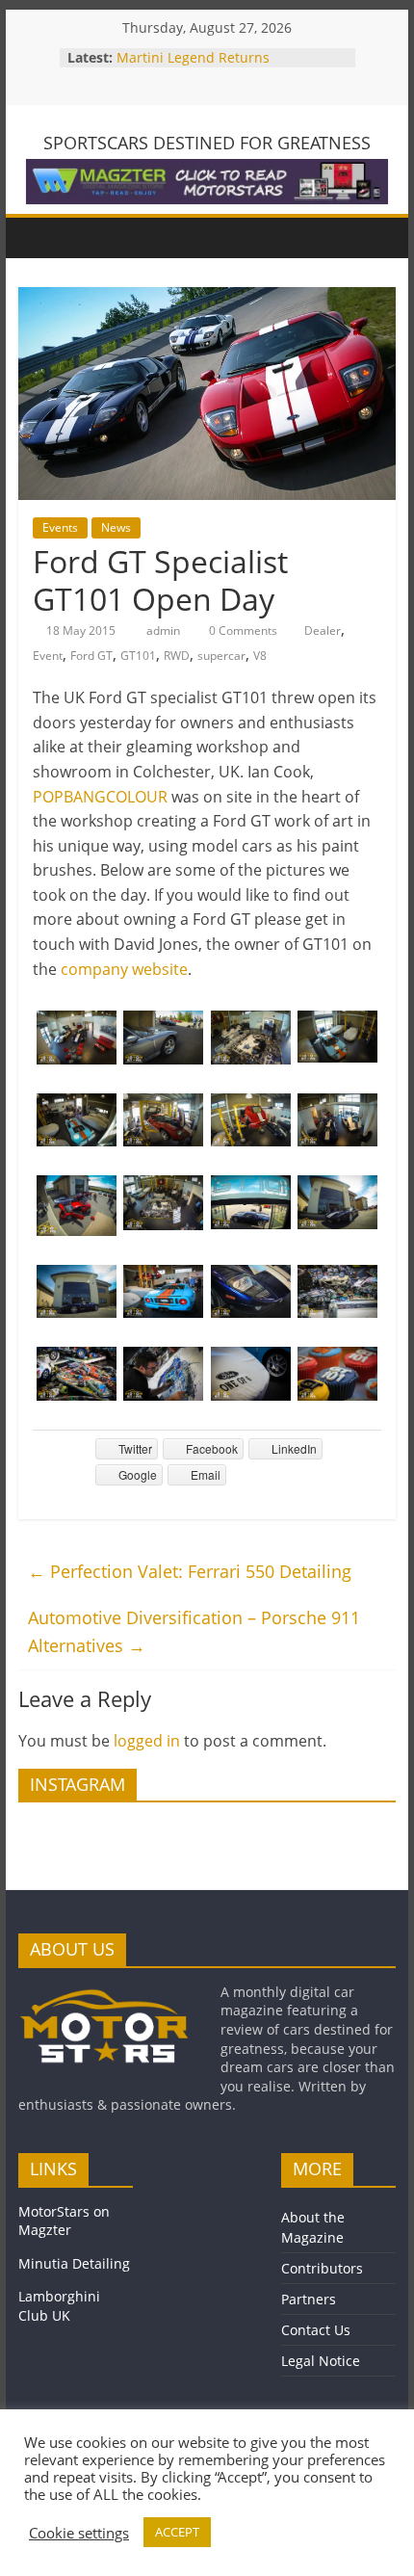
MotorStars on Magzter (64, 2221)
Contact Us (316, 2330)
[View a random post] (376, 238)
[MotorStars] (38, 237)
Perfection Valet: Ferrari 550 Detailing (190, 1571)
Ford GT (91, 656)
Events (60, 527)
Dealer (323, 631)
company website (124, 969)
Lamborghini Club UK (59, 2306)
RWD (177, 656)
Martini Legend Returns (193, 57)
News (116, 527)
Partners (309, 2299)
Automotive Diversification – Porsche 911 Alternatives (194, 1631)
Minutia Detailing (74, 2263)
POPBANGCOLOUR (100, 797)
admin (165, 631)
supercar (221, 656)
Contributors (322, 2268)
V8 (260, 656)
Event (48, 656)
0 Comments (242, 631)
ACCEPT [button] (177, 2532)
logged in (147, 1741)
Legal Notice (321, 2361)
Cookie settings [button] (79, 2533)
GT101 (138, 656)
